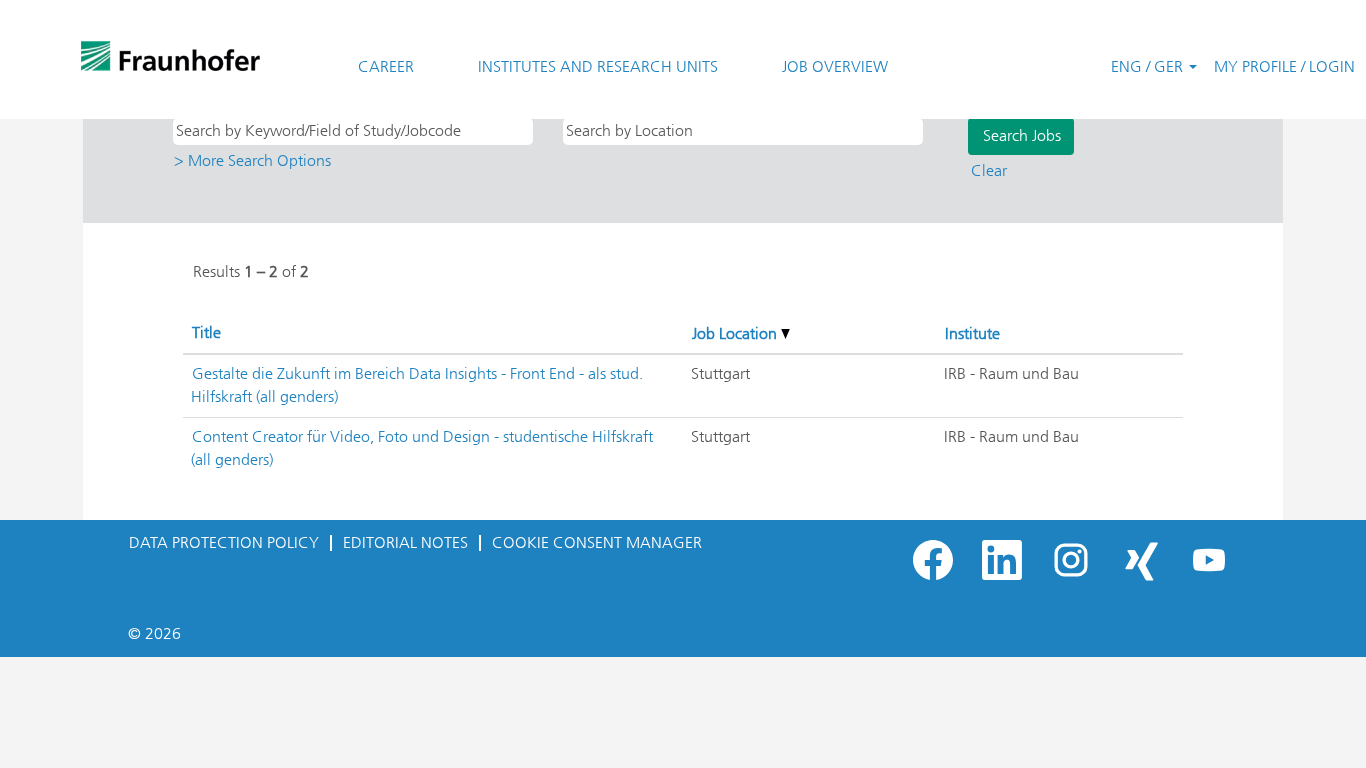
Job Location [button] (736, 333)
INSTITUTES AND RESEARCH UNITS (598, 66)
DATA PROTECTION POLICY (224, 542)
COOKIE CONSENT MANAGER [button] (597, 542)
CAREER (386, 66)
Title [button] (206, 332)
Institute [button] (972, 333)
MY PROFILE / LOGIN (1284, 66)
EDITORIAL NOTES (405, 542)
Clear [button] (989, 170)
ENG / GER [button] (1149, 66)
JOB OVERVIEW (835, 66)
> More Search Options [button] (252, 160)
